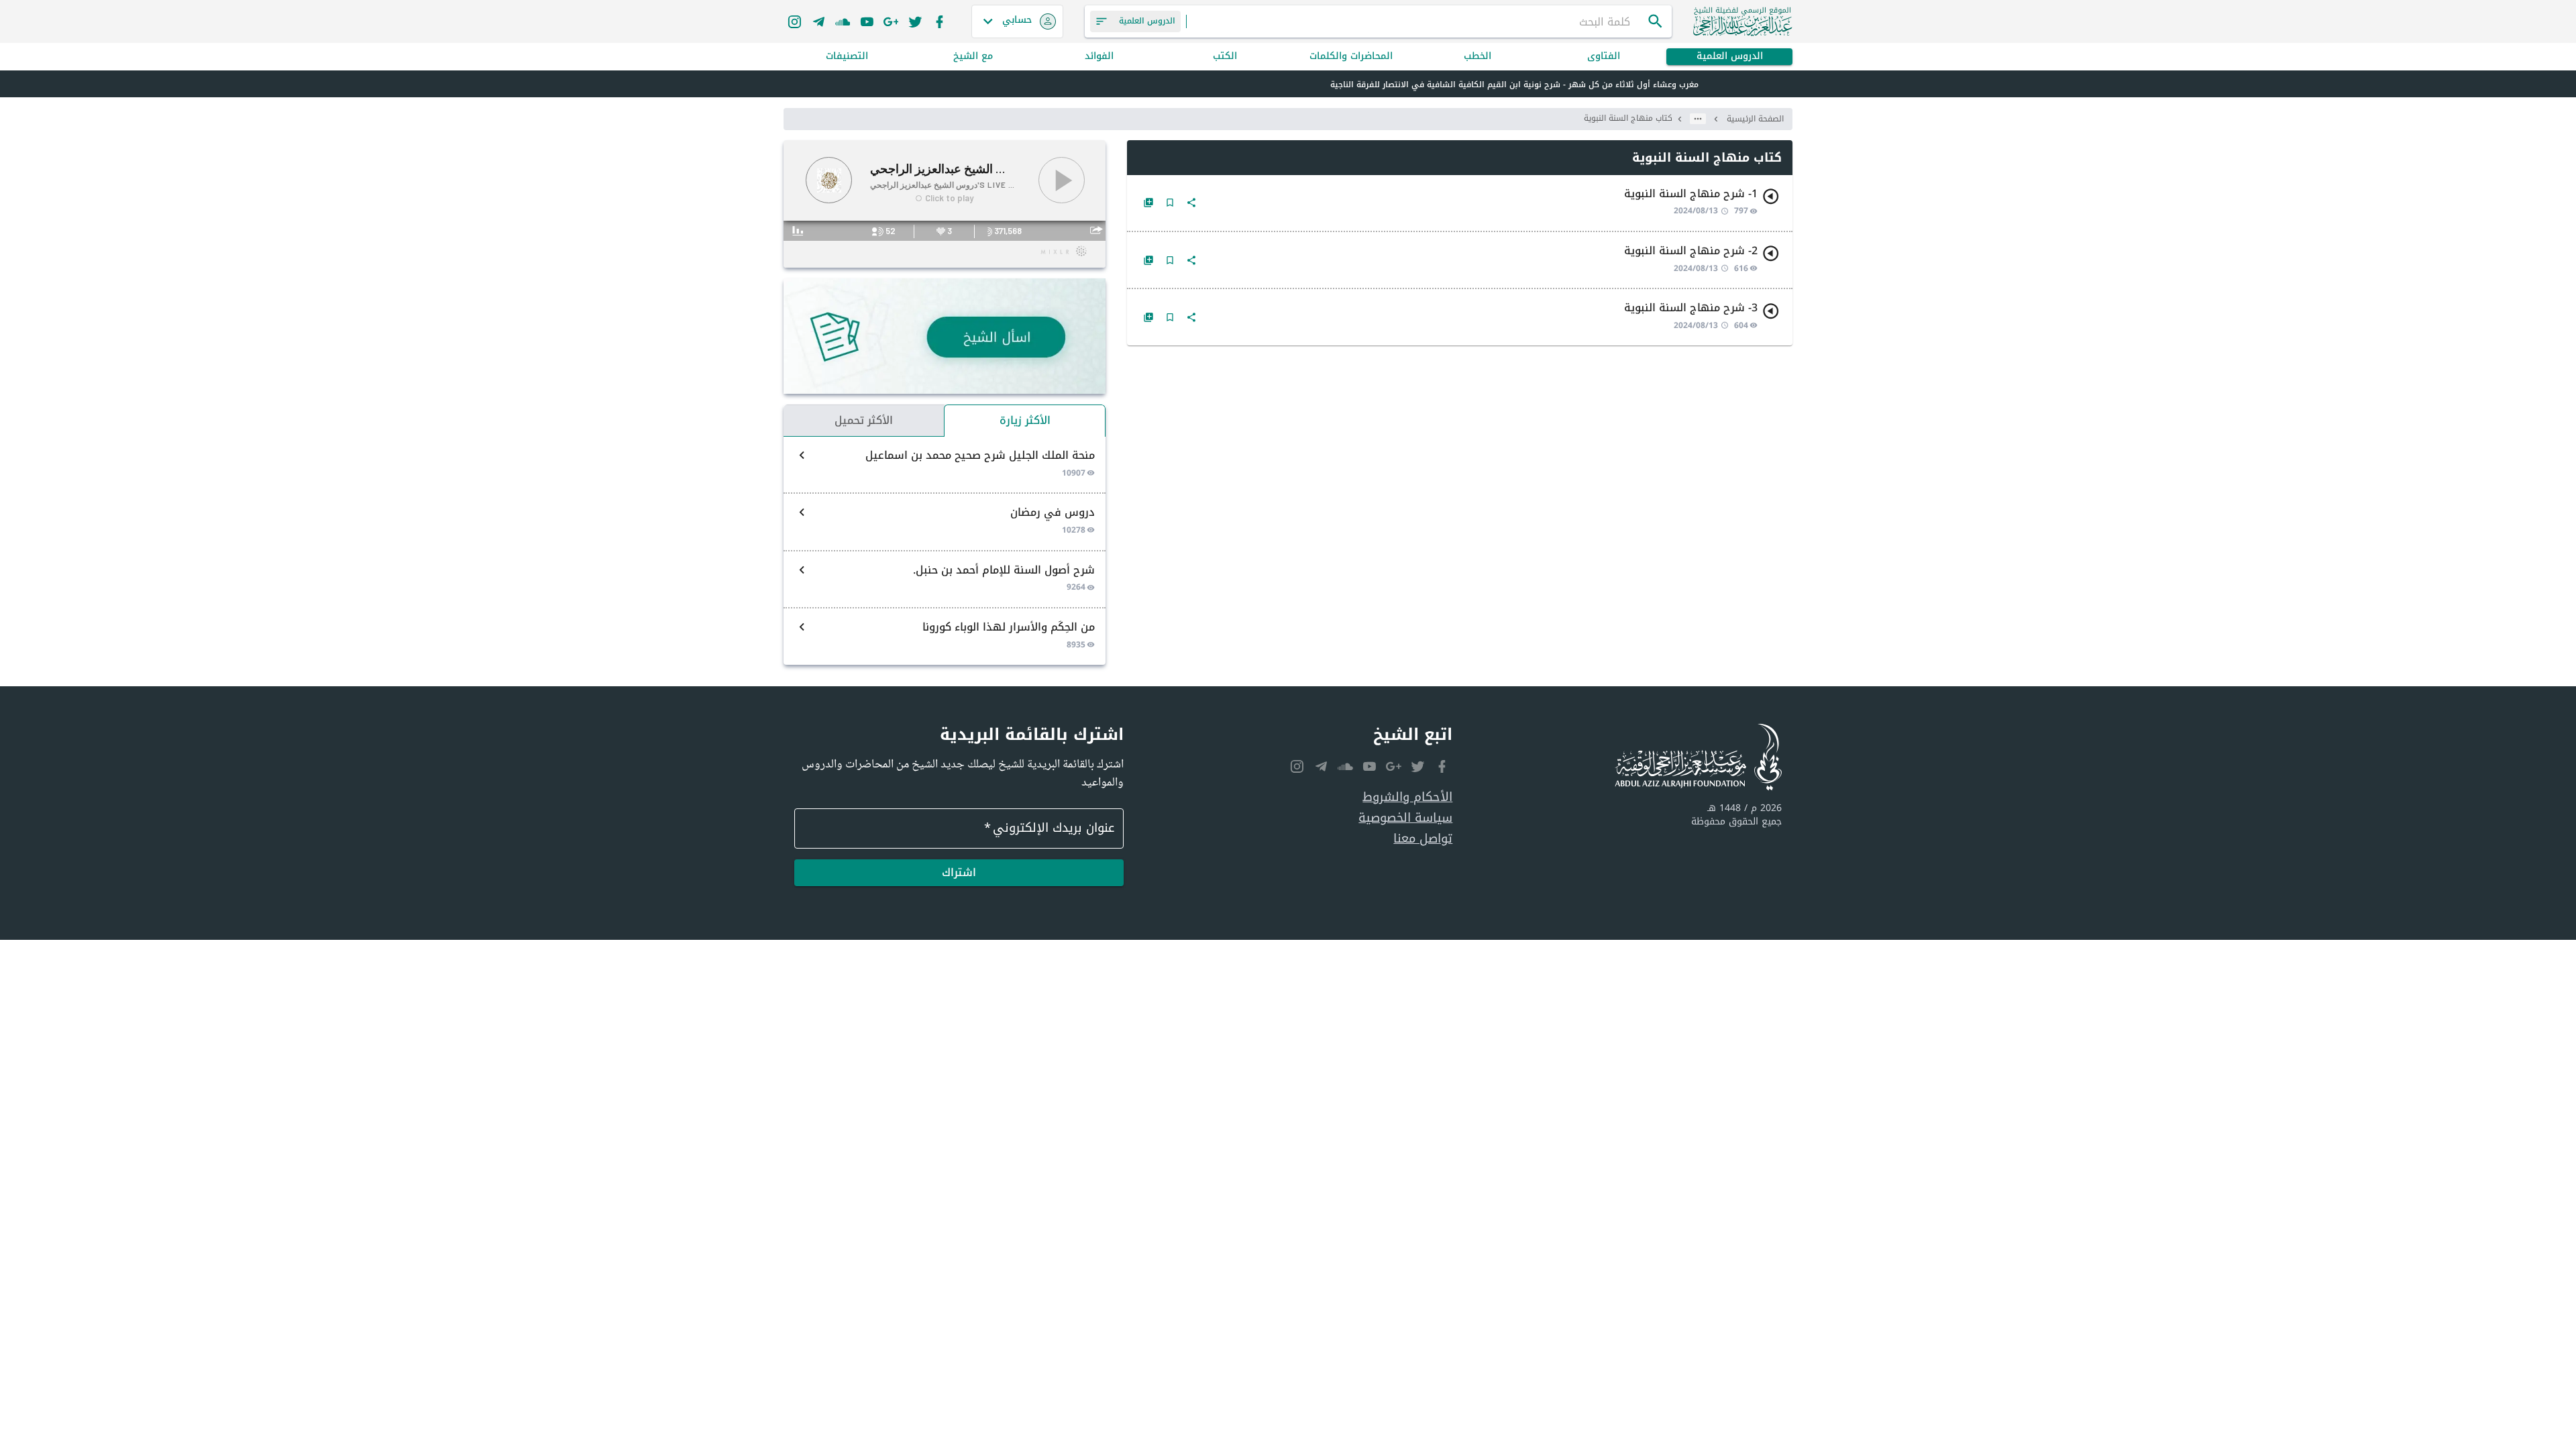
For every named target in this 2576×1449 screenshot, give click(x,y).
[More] (1191, 203)
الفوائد (1099, 57)
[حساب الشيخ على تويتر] (915, 21)
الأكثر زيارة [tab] (1025, 420)
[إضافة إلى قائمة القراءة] (1148, 203)
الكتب (1225, 57)
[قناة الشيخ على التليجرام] (818, 21)
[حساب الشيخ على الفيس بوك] (939, 21)
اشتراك (959, 872)
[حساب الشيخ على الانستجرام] (794, 21)
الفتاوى (1604, 57)
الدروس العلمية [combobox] (1147, 21)
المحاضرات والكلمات (1351, 57)
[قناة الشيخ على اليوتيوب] (867, 21)
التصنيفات (847, 57)
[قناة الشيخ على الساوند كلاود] (843, 21)
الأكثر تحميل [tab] (864, 420)
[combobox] (1417, 21)
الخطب (1478, 57)
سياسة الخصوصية (1405, 818)
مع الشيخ (973, 57)
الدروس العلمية (1730, 57)
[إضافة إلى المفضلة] (1170, 203)
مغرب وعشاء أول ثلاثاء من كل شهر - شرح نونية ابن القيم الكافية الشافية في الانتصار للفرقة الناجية (1514, 85)
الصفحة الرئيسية (1755, 119)
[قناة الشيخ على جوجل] (891, 21)
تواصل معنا (1423, 839)
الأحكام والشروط (1407, 797)
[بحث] (1656, 21)
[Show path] (1698, 119)
